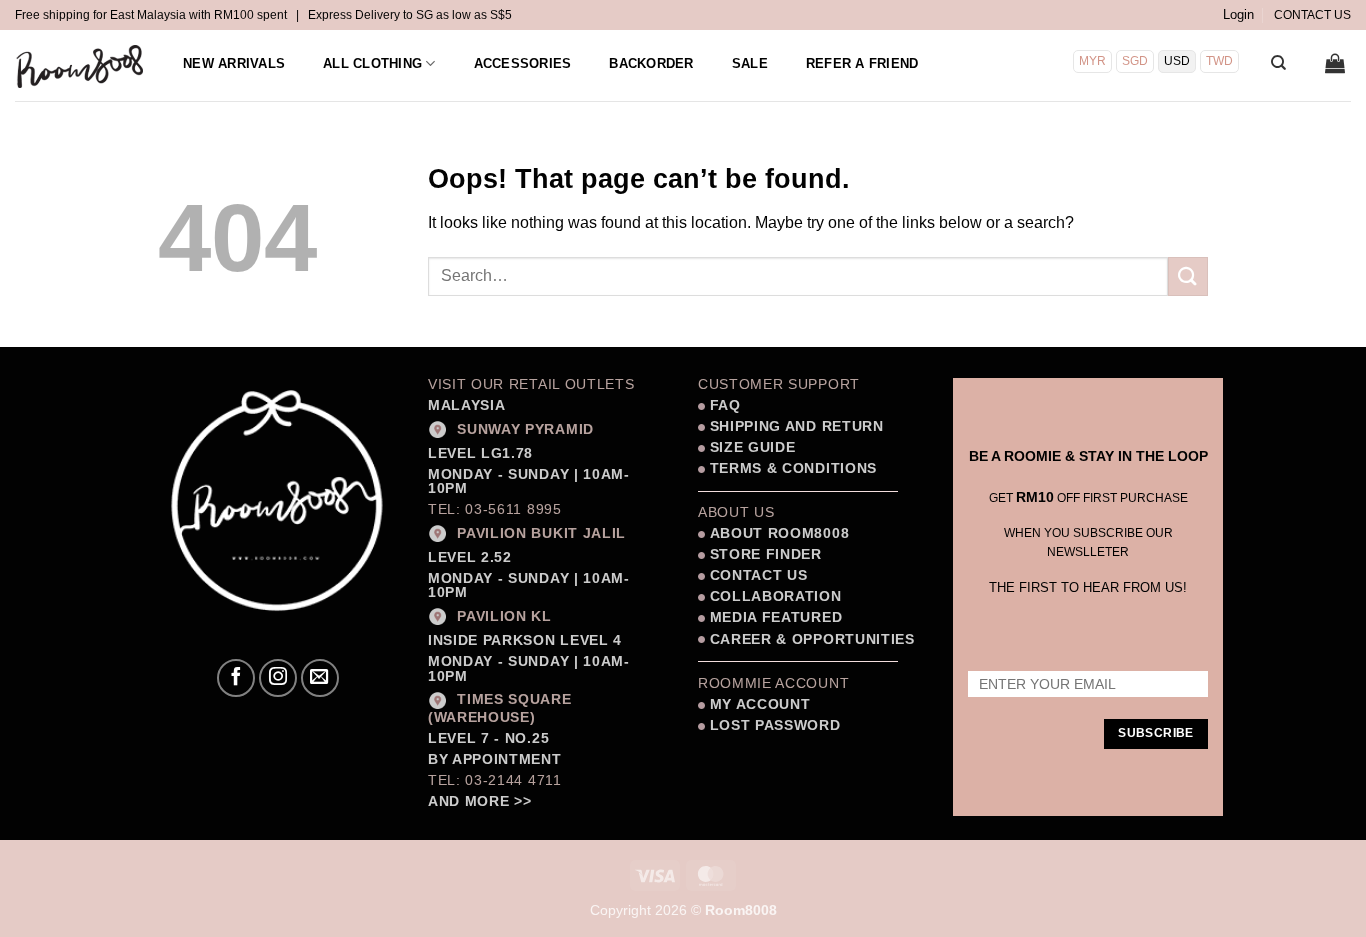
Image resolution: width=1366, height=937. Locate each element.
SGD (1135, 61)
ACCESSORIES (523, 63)
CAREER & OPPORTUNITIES (812, 639)
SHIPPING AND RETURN (797, 426)
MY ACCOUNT (760, 704)
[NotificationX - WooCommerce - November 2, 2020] (248, 839)
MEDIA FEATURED (773, 617)
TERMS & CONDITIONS (791, 468)
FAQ (723, 405)
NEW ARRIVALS (234, 63)
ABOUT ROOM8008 (780, 533)
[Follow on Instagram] (278, 678)
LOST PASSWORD (775, 725)
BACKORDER (651, 63)
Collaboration (776, 596)
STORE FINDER (766, 554)
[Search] (1278, 63)
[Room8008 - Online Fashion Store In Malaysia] (81, 66)
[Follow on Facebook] (236, 678)
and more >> (479, 801)
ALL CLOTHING (372, 63)
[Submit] (1188, 276)
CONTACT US (1312, 15)
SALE (750, 63)
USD (1177, 61)
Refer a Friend (862, 63)
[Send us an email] (320, 678)
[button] (1238, 15)
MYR (1092, 61)
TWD (1219, 61)
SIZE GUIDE (750, 447)
